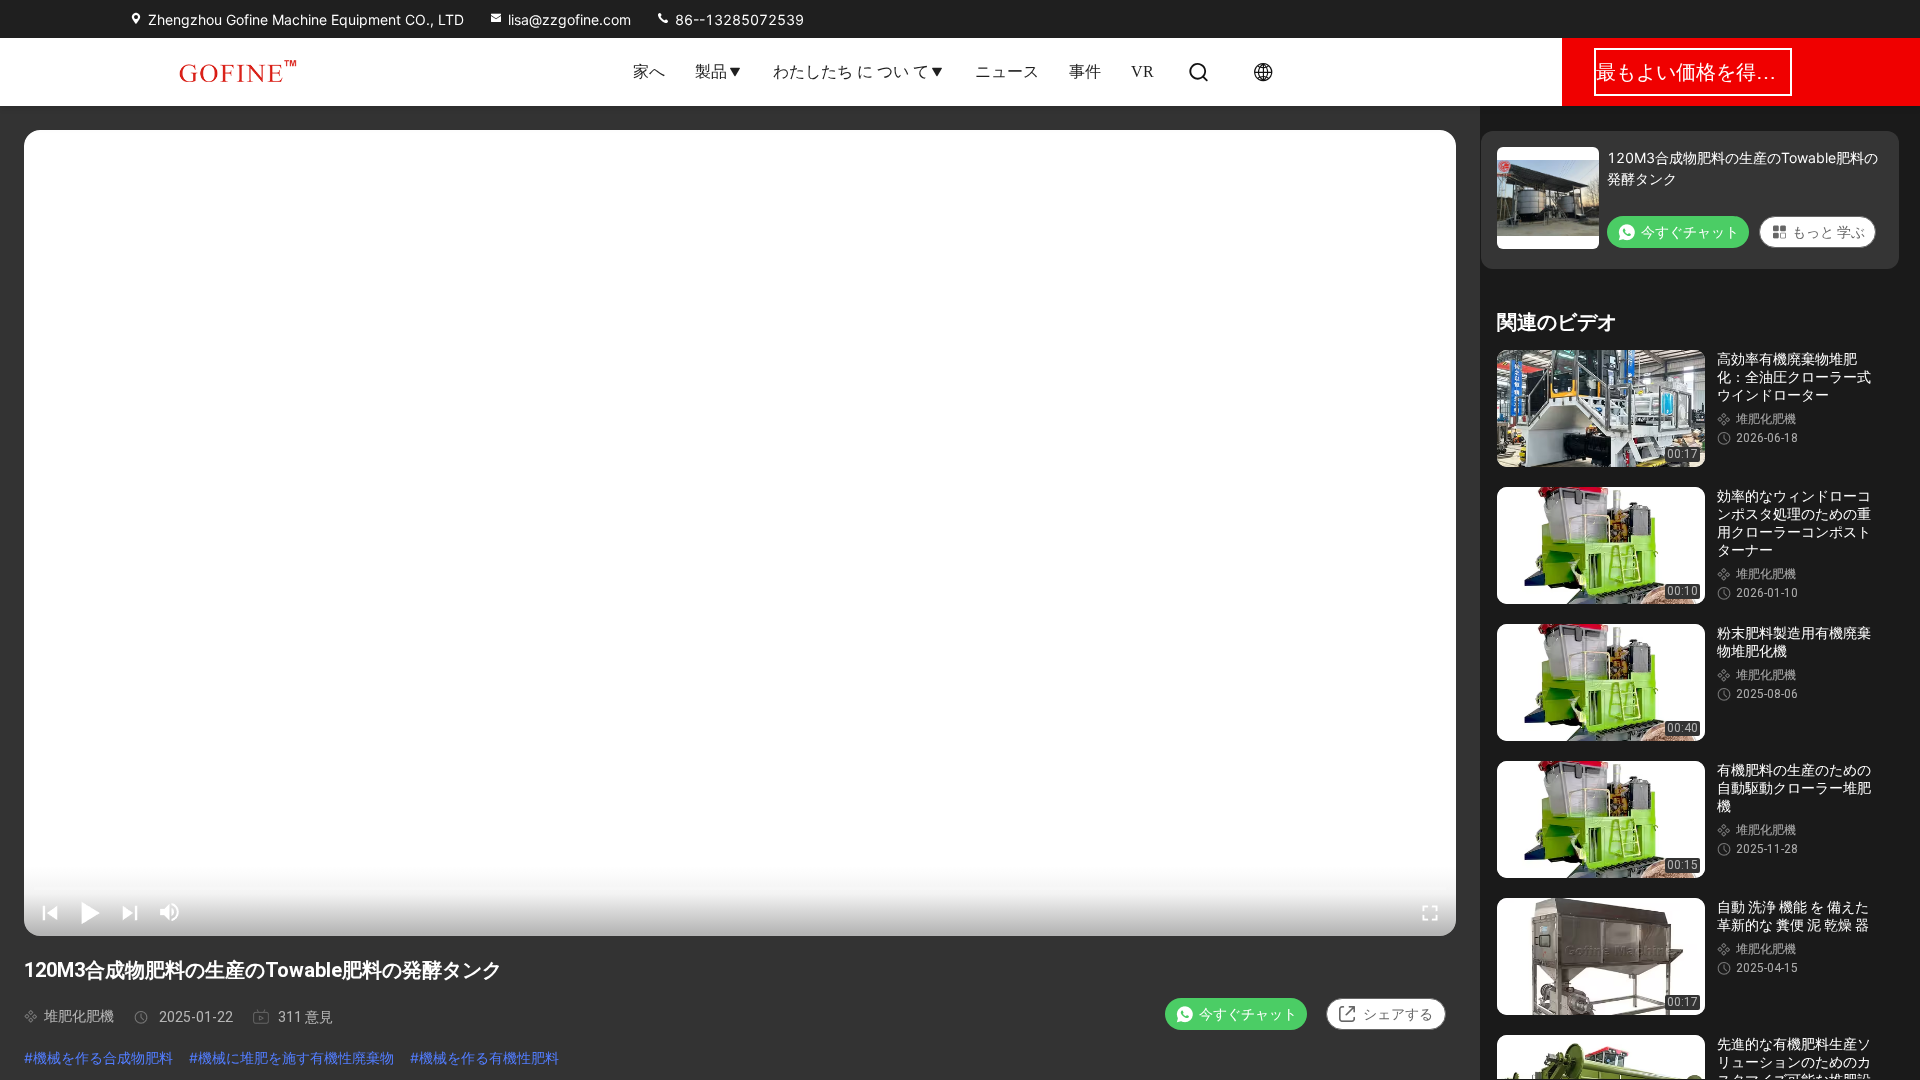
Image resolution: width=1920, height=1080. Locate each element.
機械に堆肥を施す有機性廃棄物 (296, 1057)
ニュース (1007, 71)
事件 (1085, 71)
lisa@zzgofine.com (569, 19)
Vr (1142, 71)
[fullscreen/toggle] (1430, 912)
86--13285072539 (737, 19)
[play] (740, 533)
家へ (649, 71)
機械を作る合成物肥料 (103, 1057)
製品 (711, 71)
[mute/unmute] (170, 912)
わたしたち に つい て (851, 71)
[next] (130, 912)
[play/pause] (90, 912)
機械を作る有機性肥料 (489, 1057)
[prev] (50, 912)
